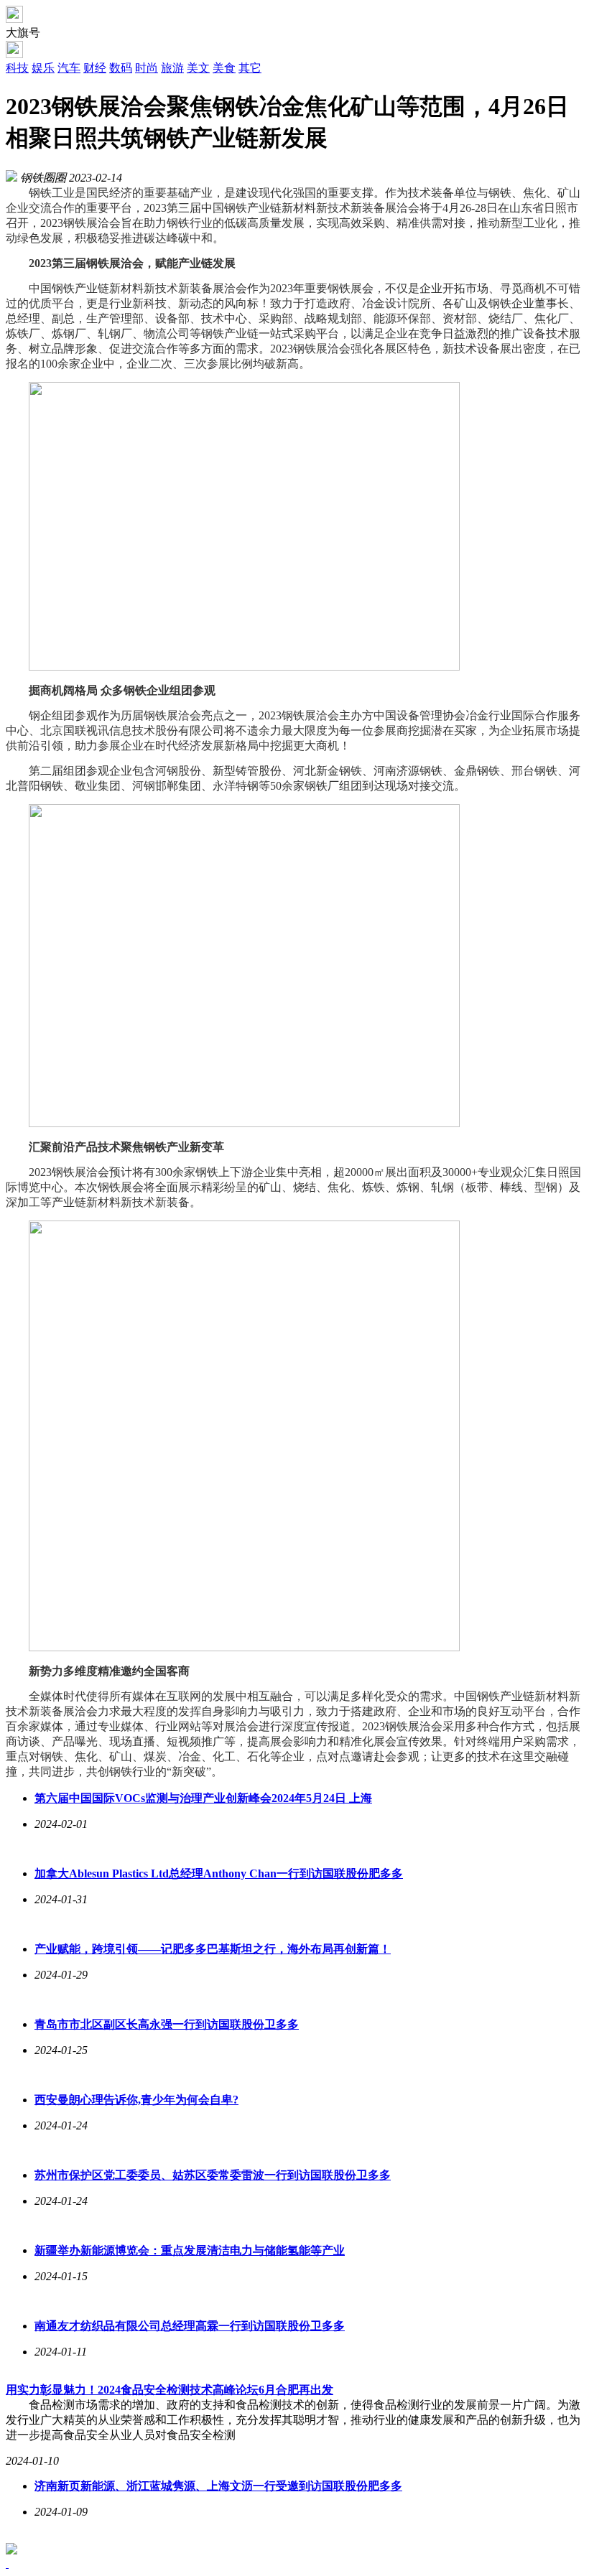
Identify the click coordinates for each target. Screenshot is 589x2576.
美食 (224, 68)
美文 (198, 68)
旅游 (172, 68)
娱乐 (43, 68)
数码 (121, 68)
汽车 (69, 68)
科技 (17, 68)
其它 (250, 68)
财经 (95, 68)
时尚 (147, 68)
